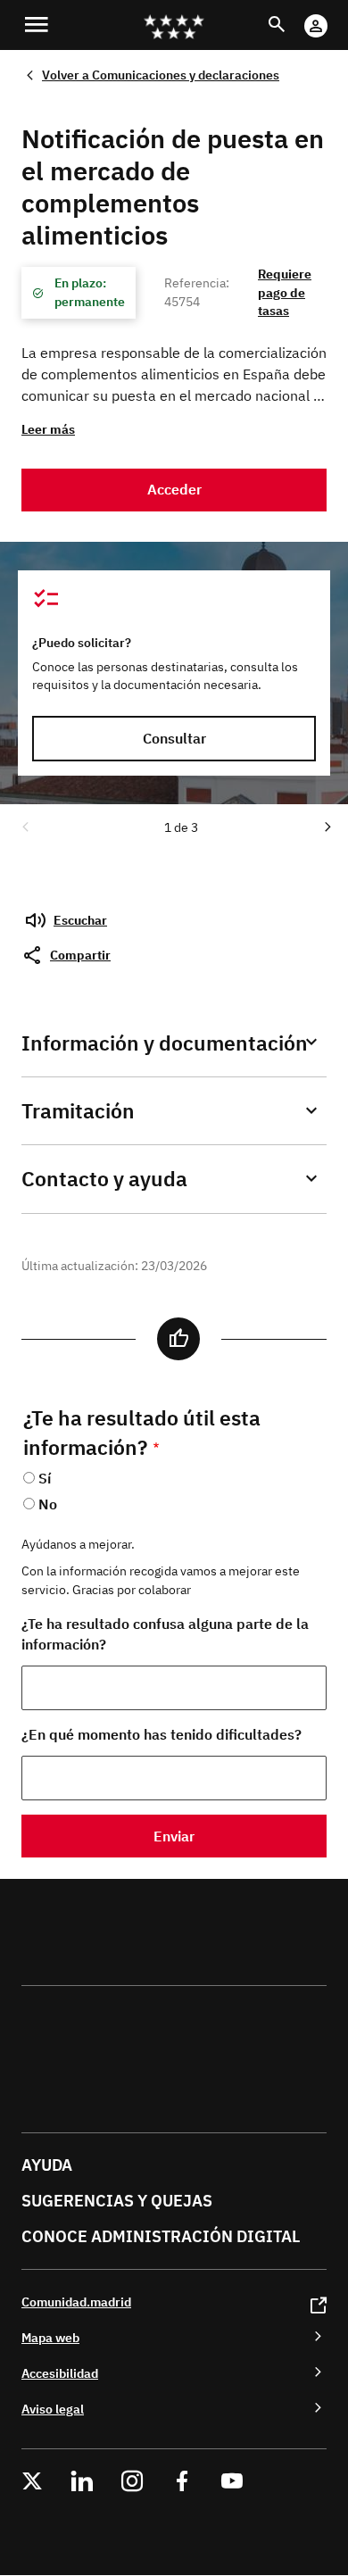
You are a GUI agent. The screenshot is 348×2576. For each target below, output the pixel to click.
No (48, 1504)
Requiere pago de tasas (285, 292)
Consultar (174, 738)
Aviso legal (53, 2409)
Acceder (174, 489)
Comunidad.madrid (76, 2302)
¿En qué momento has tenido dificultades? (162, 1734)
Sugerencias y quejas (117, 2201)
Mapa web (50, 2337)
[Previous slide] (24, 826)
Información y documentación (165, 1043)
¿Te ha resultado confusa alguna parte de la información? (165, 1634)
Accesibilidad (60, 2373)
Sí (45, 1478)
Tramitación (78, 1111)
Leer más (48, 429)
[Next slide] (327, 826)
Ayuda (47, 2165)
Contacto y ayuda (104, 1179)
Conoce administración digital (161, 2236)
